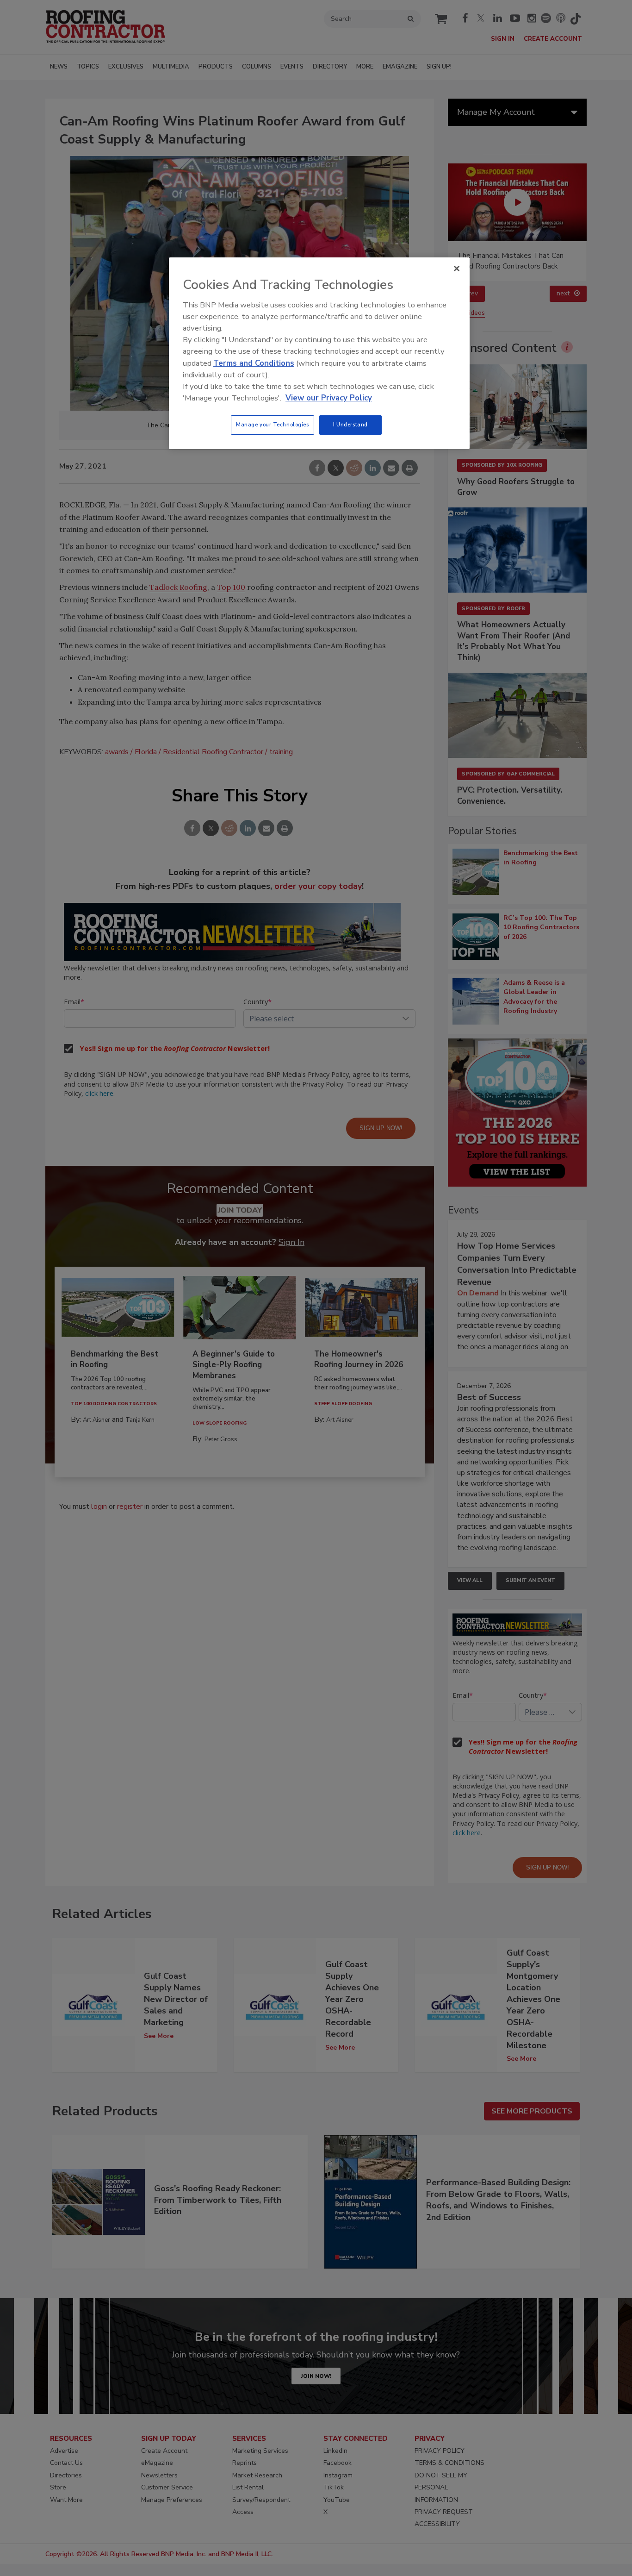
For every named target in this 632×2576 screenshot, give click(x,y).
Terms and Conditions (254, 363)
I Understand (350, 425)
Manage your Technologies (273, 425)
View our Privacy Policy (329, 398)
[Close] (457, 269)
